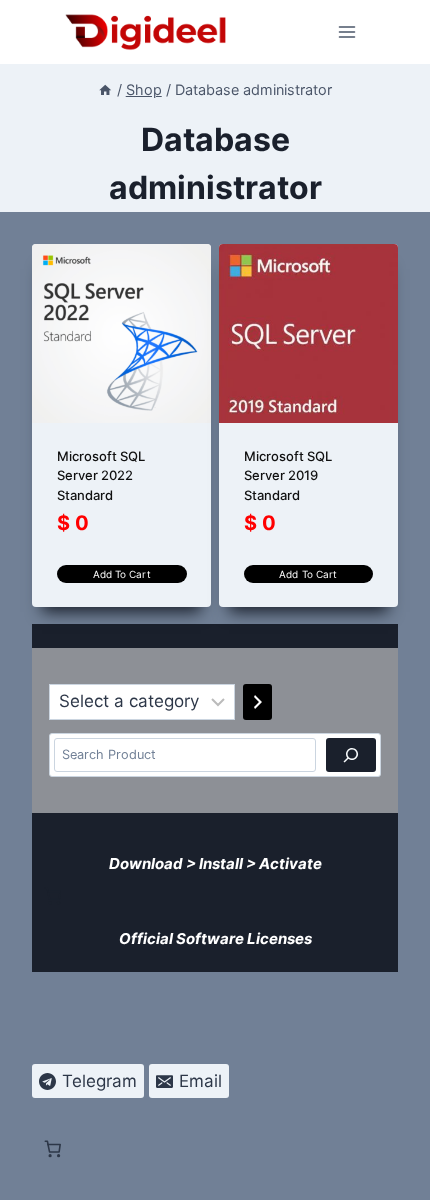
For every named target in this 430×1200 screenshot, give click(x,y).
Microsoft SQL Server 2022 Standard (101, 475)
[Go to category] (257, 702)
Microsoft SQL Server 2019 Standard (288, 475)
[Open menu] (347, 31)
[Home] (105, 89)
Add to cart (122, 574)
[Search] (351, 755)
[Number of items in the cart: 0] (53, 896)
